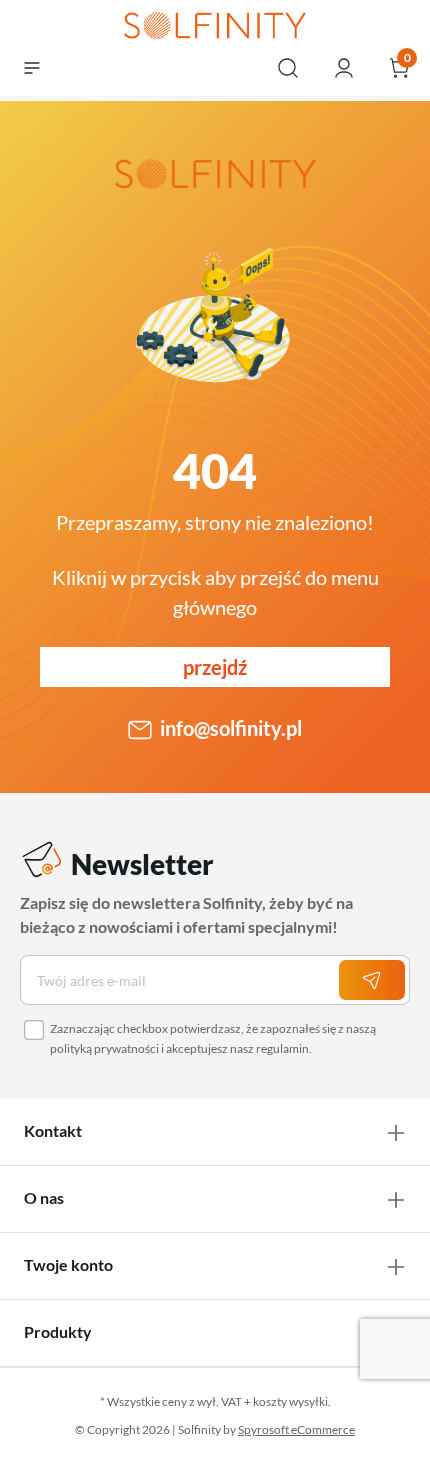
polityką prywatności (104, 1048)
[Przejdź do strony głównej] (215, 27)
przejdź (215, 667)
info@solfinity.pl (231, 728)
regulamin (282, 1048)
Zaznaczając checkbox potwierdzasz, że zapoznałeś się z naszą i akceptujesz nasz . (213, 1038)
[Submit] (372, 980)
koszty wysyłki (290, 1401)
